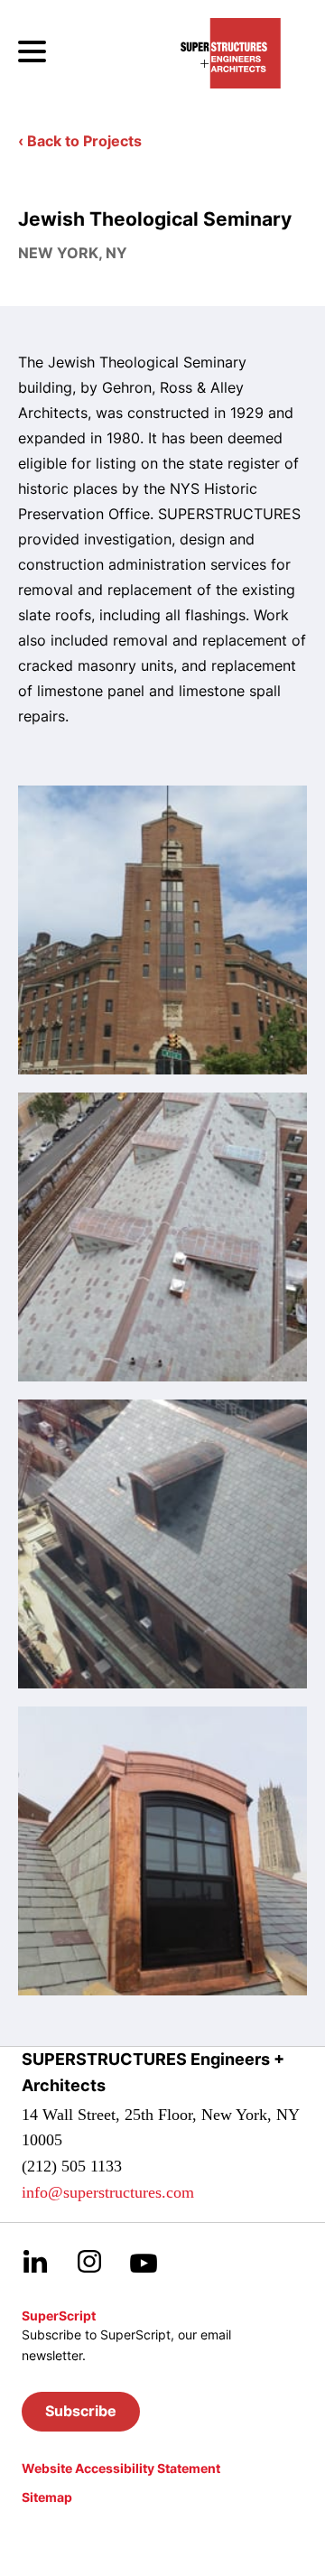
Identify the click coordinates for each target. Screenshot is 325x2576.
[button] (81, 2412)
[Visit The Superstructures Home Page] (231, 53)
